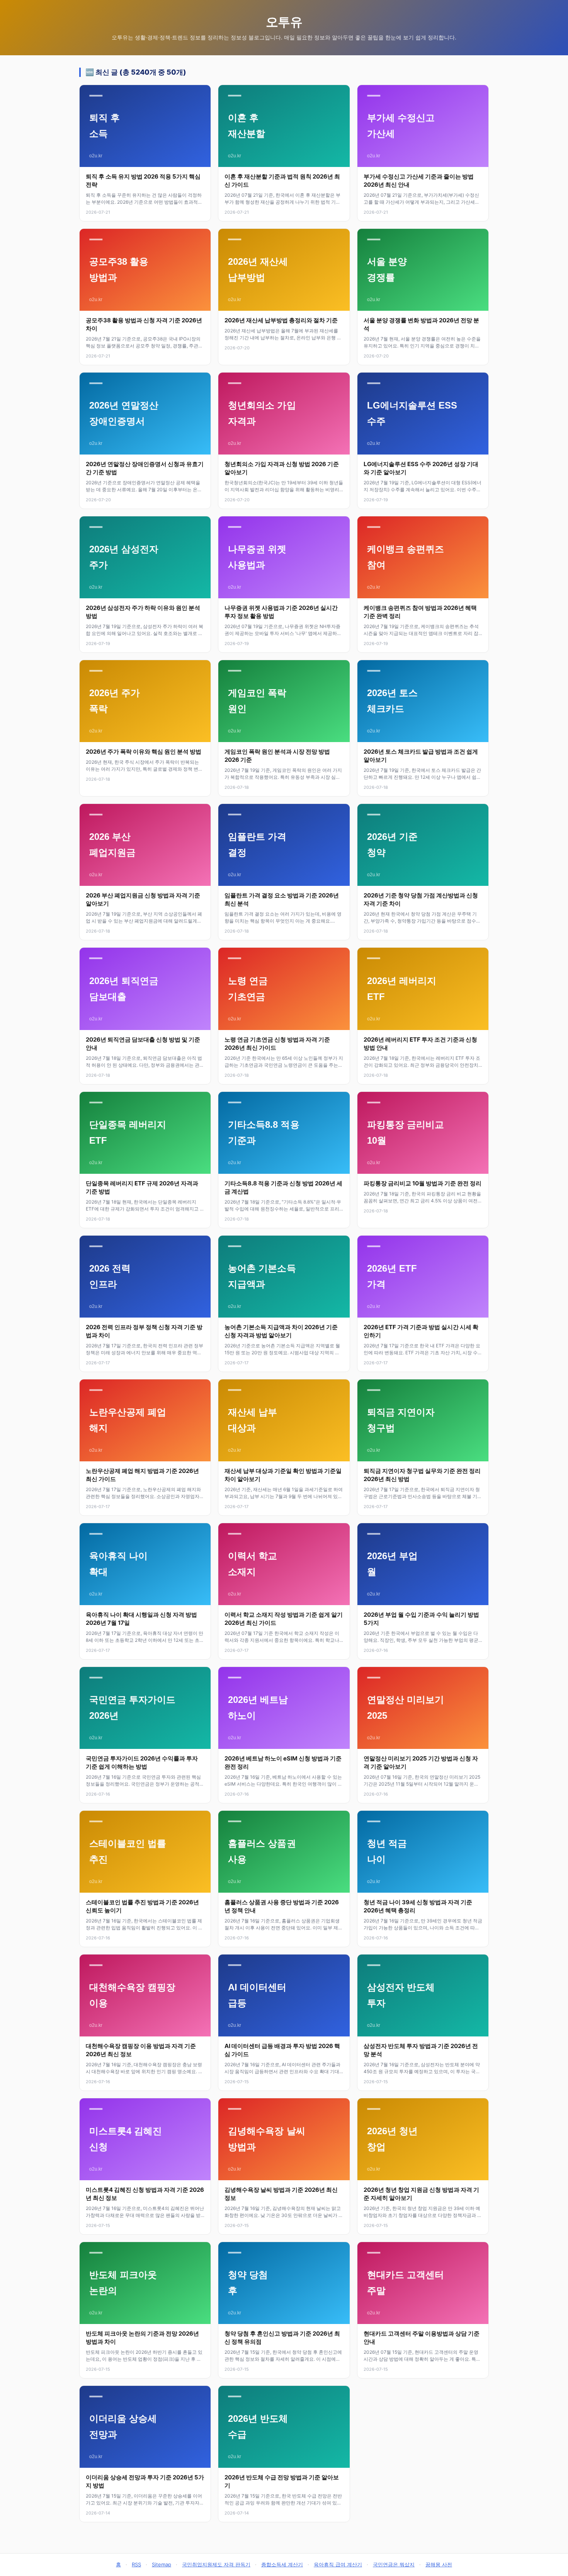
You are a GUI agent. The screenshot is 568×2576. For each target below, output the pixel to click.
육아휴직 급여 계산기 (338, 2564)
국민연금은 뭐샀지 (394, 2564)
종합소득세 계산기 (282, 2564)
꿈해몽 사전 (439, 2564)
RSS (136, 2564)
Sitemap (162, 2564)
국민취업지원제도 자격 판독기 (216, 2564)
